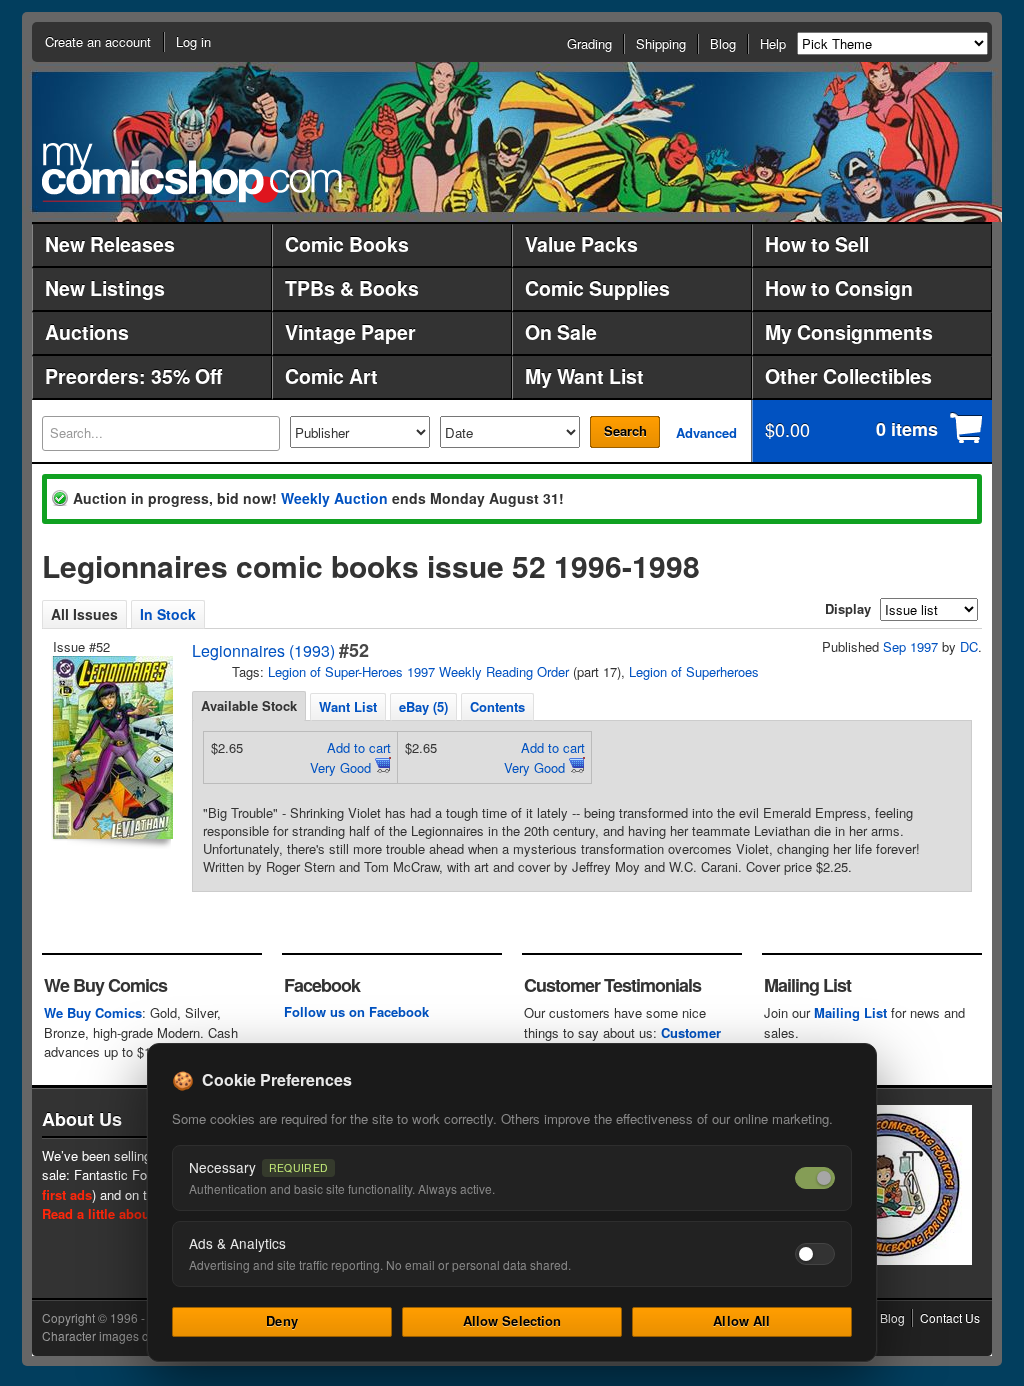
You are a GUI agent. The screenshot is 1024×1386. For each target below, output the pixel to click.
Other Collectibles (848, 376)
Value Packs (581, 244)
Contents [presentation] (497, 706)
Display (848, 608)
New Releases (110, 244)
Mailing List (850, 1012)
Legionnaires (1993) (263, 650)
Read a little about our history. (135, 1213)
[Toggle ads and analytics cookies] (815, 1254)
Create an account (98, 41)
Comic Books (347, 244)
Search (625, 430)
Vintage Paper (350, 332)
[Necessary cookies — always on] (815, 1178)
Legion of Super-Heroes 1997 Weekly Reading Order (418, 671)
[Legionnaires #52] (111, 747)
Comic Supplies (597, 288)
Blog (723, 43)
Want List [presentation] (348, 706)
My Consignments (849, 332)
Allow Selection (512, 1320)
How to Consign (839, 288)
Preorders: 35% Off (133, 376)
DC (969, 646)
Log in (193, 41)
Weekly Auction (334, 498)
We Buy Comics (93, 1012)
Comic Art (331, 376)
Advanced (706, 432)
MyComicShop (192, 172)
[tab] (249, 706)
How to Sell (817, 244)
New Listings (105, 288)
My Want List (584, 376)
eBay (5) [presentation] (423, 706)
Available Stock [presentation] (249, 705)
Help (773, 43)
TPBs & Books (352, 288)
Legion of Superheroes (694, 671)
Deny (282, 1320)
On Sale (561, 332)
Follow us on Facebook (356, 1011)
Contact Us (950, 1317)
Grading (589, 43)
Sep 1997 (910, 646)
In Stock (168, 614)
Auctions (87, 332)
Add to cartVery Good (350, 757)
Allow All (741, 1320)
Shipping (661, 43)
